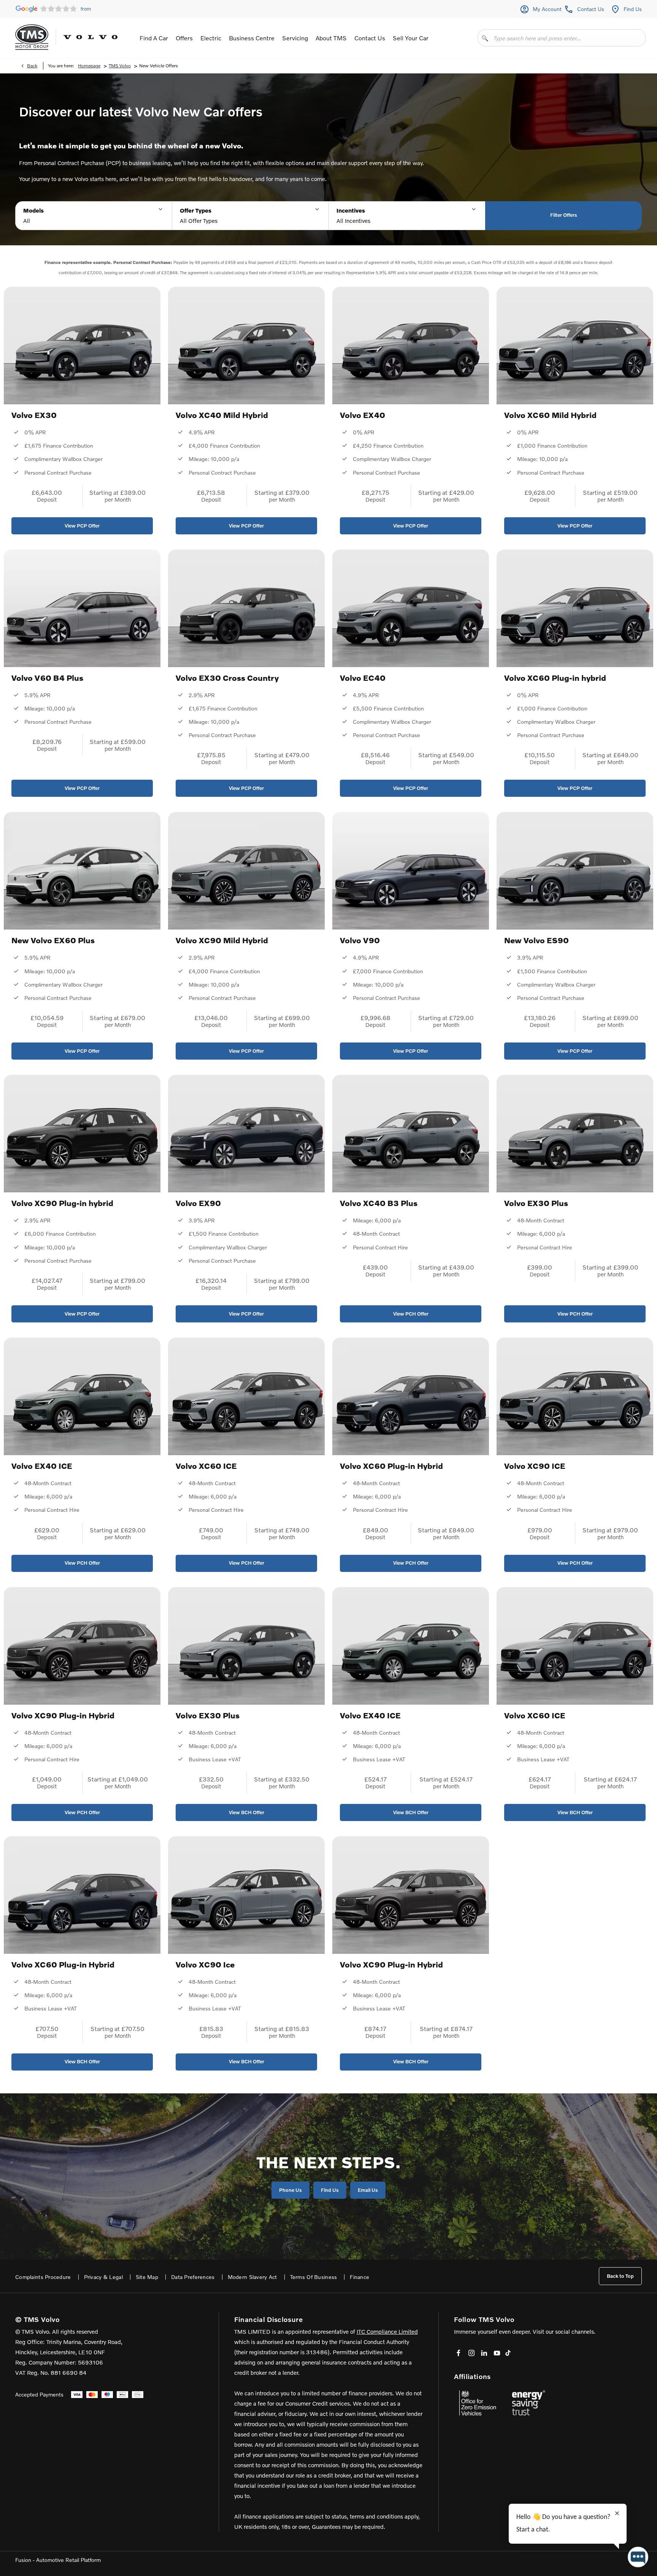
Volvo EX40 (363, 415)
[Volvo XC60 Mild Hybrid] (575, 346)
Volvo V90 (360, 940)
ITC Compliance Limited (387, 2331)
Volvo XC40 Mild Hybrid (222, 415)
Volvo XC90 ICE (535, 1466)
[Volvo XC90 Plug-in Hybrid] (82, 1646)
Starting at (104, 492)
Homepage (89, 66)
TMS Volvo (120, 66)
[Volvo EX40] (411, 346)
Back (32, 66)
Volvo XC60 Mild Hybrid (550, 415)
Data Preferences (193, 2277)
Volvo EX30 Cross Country (227, 678)
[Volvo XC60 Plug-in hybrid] (575, 608)
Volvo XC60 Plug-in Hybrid (391, 1466)
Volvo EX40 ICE (42, 1466)
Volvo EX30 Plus (536, 1203)
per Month (118, 499)
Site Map (147, 2277)
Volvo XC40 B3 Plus (379, 1203)
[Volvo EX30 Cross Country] (246, 608)
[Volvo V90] (411, 871)
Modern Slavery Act (252, 2277)
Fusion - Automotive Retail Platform (58, 2560)
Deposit (47, 499)
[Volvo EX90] (246, 1134)
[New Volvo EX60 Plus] (82, 871)
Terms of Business (314, 2277)
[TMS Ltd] (32, 37)
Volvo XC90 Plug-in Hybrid (63, 1715)
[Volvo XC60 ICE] (246, 1396)
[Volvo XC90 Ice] (246, 1895)
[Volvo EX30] (82, 346)
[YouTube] (497, 2353)
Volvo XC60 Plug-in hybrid (555, 678)
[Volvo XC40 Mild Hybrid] (246, 346)
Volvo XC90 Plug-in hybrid (62, 1203)
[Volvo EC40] (411, 608)
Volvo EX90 (198, 1203)
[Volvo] (90, 37)
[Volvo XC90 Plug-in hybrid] (82, 1134)
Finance (359, 2277)
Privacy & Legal (103, 2277)
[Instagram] (471, 2353)
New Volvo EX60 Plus (53, 940)
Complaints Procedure (43, 2277)
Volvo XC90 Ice (205, 1964)
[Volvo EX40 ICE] (82, 1396)
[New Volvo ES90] (575, 871)
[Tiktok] (508, 2353)
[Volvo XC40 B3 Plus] (411, 1134)
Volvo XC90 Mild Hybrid (222, 940)
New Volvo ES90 (536, 940)
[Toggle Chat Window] (638, 2557)
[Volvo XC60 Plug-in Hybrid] (411, 1396)
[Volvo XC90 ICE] (575, 1396)
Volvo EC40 (363, 678)
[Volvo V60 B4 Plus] (82, 608)
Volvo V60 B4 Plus (47, 678)
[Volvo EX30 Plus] (575, 1134)
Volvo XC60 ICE (206, 1466)
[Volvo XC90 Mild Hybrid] (246, 871)
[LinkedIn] (484, 2353)
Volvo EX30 (34, 415)
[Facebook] (459, 2353)
